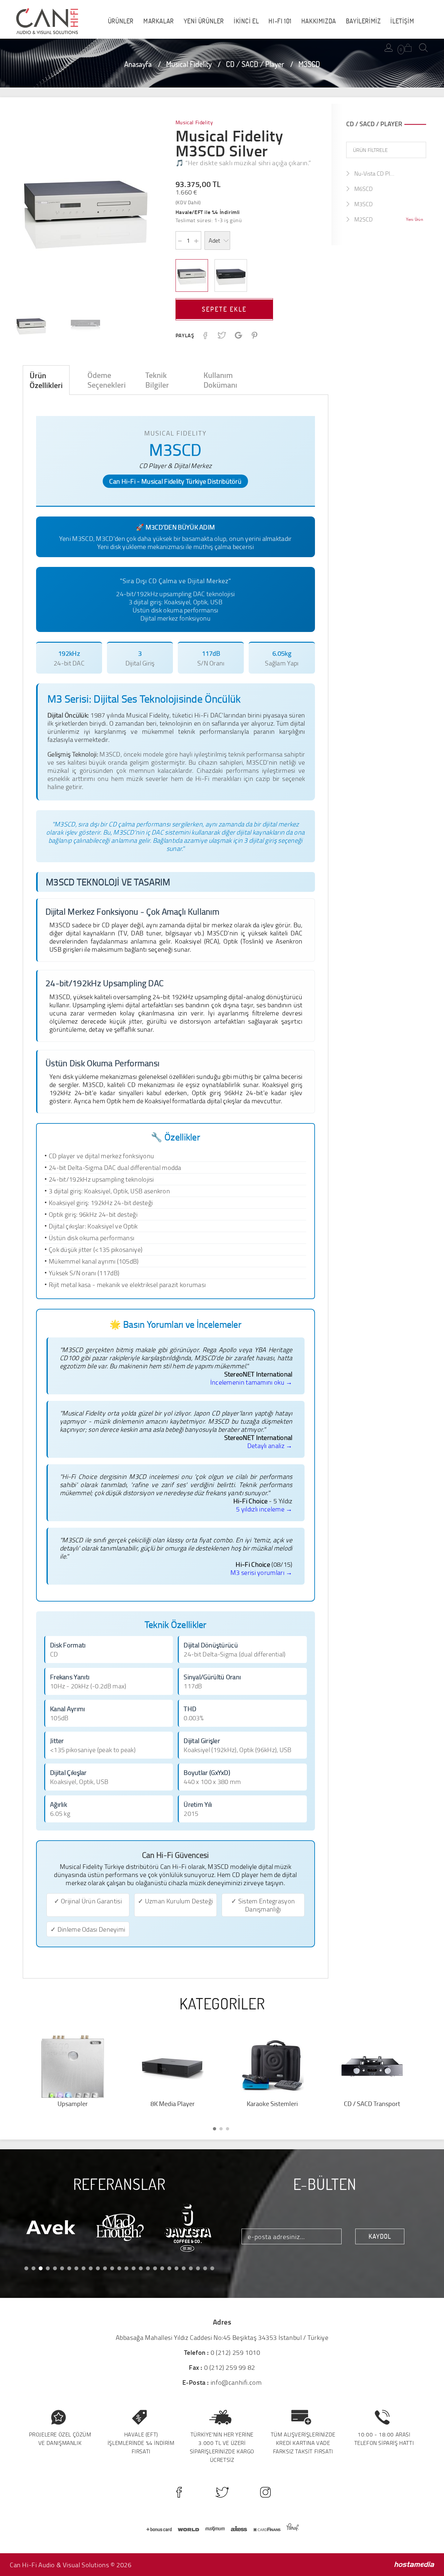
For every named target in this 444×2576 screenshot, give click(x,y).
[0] (408, 48)
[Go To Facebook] (179, 2492)
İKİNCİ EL (246, 21)
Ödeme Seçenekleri (107, 380)
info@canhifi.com (236, 2382)
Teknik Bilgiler (157, 380)
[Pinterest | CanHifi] (254, 337)
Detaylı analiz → (270, 1445)
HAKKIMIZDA (319, 21)
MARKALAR (159, 21)
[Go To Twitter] (222, 2492)
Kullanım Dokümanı (220, 380)
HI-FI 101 (280, 21)
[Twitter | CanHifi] (222, 337)
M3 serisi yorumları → (261, 1572)
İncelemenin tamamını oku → (251, 1382)
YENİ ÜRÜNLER (204, 21)
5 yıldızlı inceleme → (264, 1509)
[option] (85, 211)
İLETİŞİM (402, 21)
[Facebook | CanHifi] (205, 337)
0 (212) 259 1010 (235, 2352)
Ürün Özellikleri (46, 380)
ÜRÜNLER (121, 21)
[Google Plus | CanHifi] (238, 337)
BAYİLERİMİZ (363, 21)
